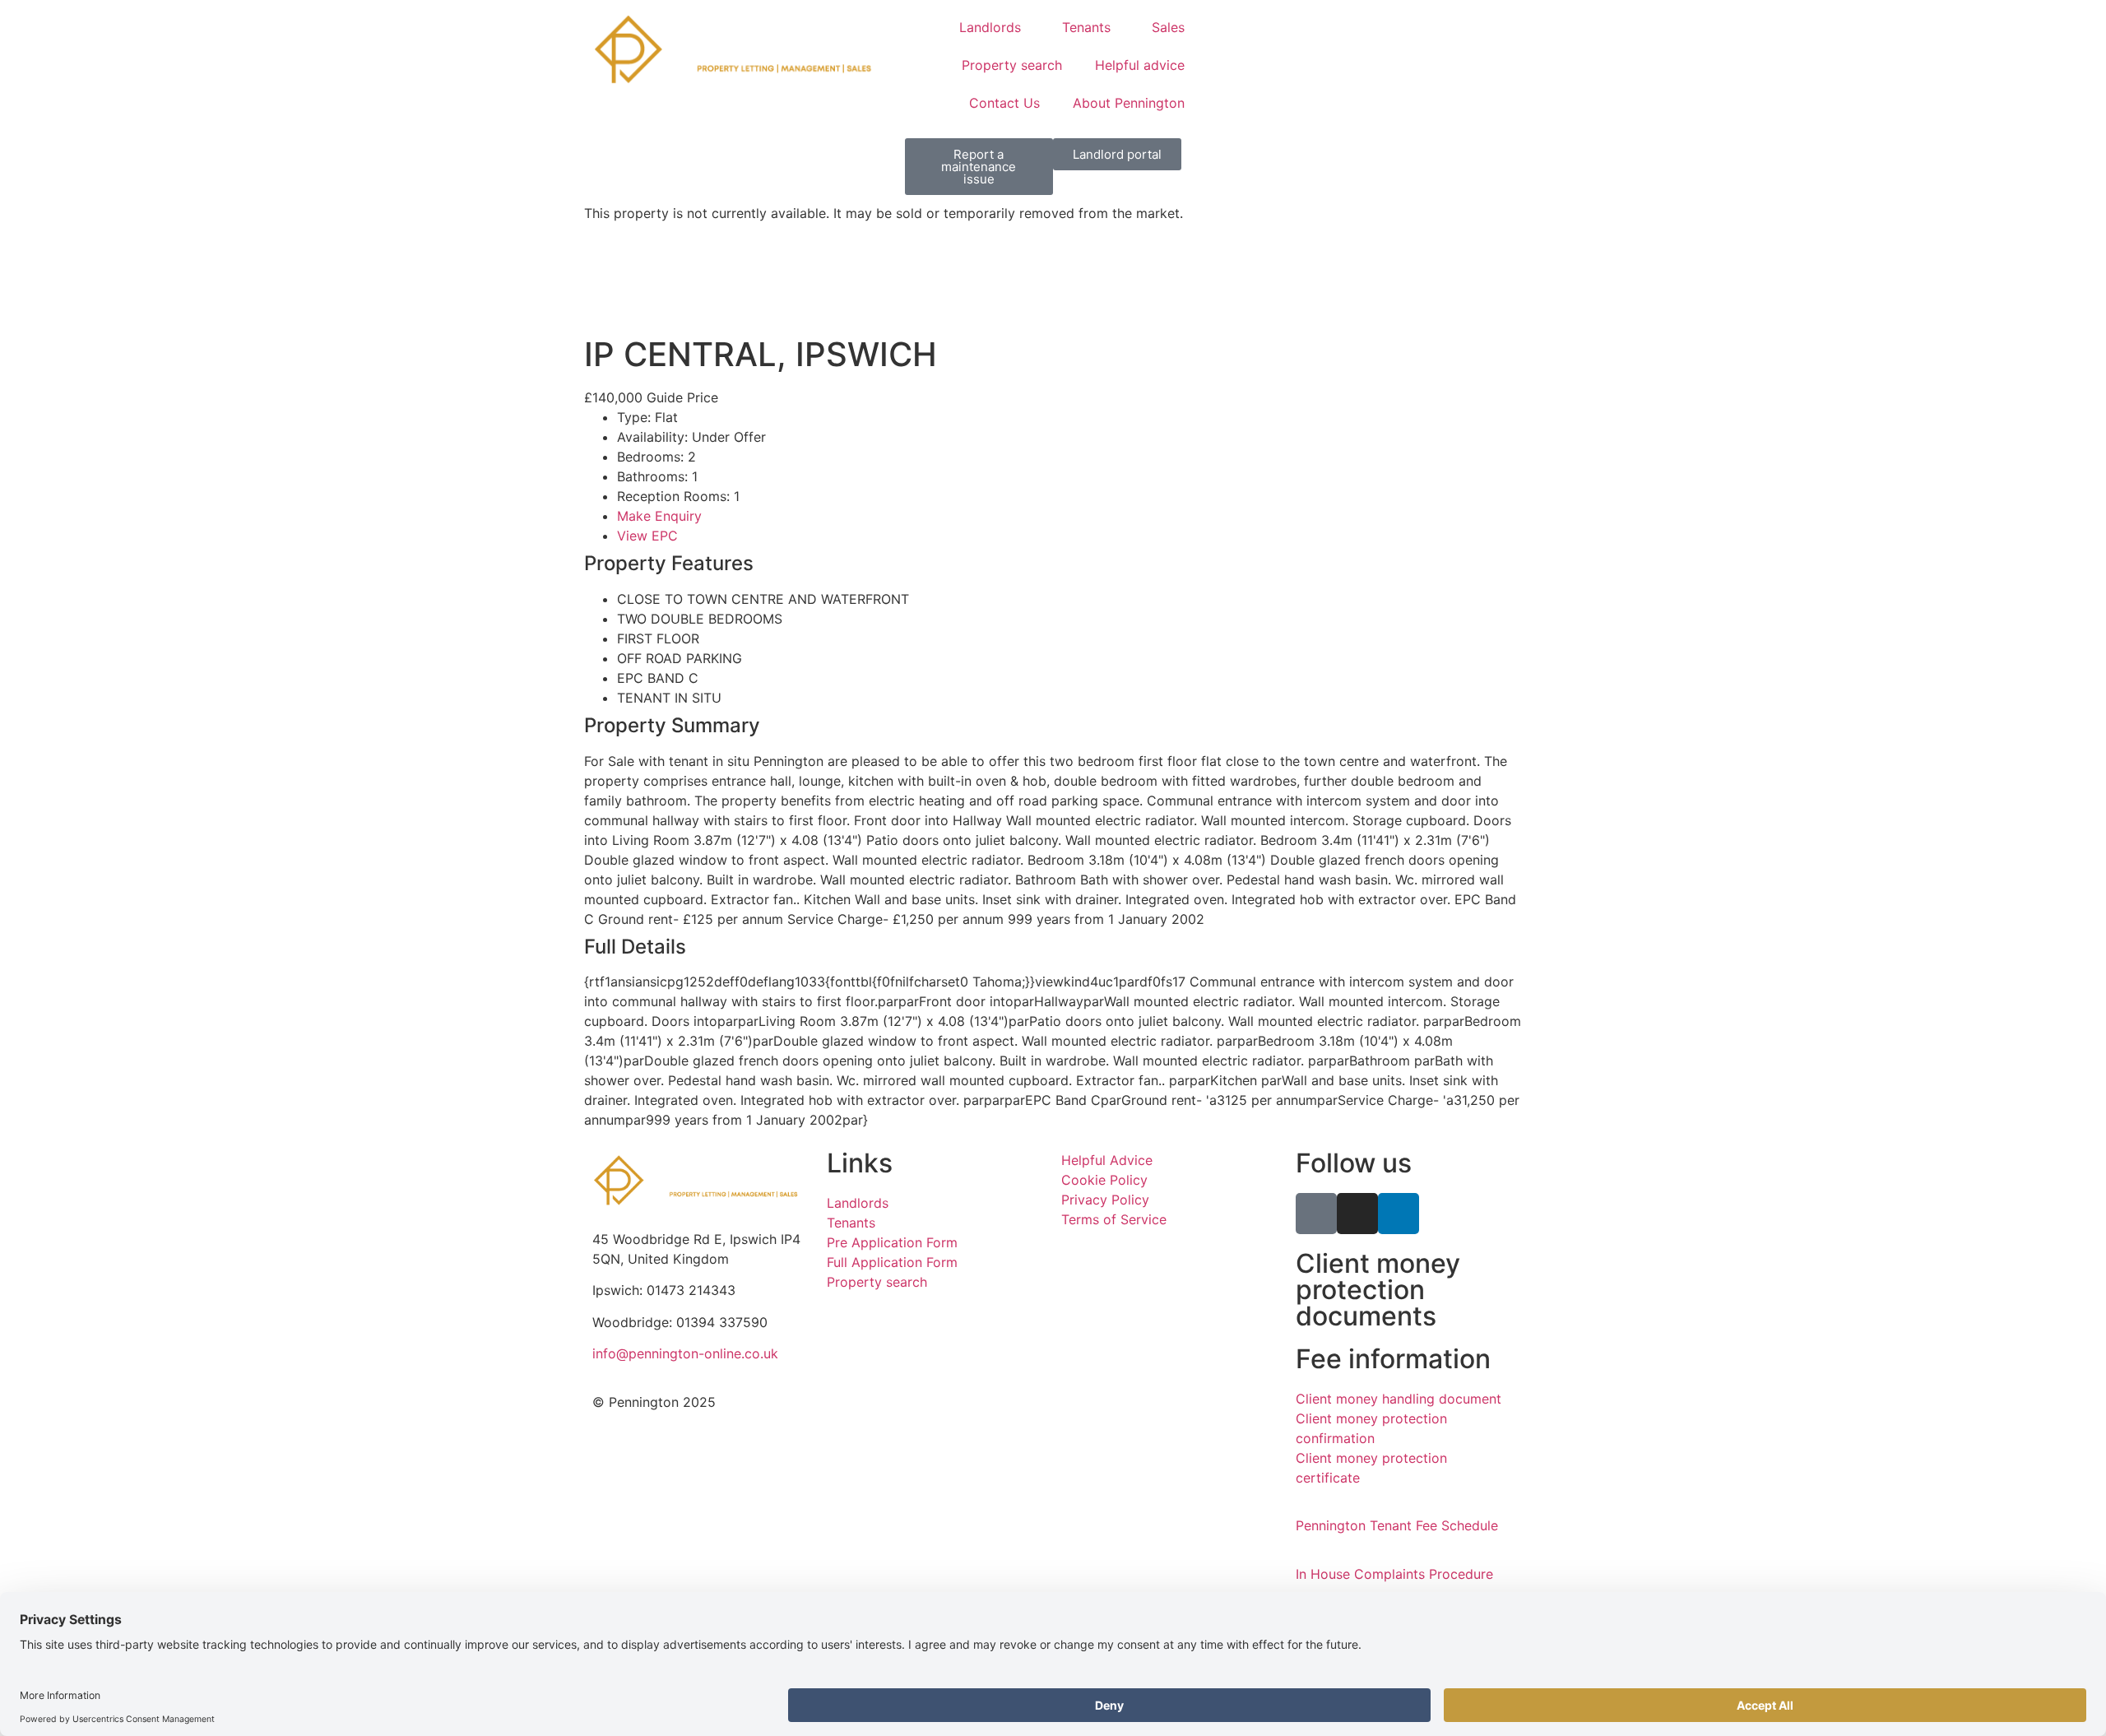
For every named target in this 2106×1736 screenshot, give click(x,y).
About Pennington (1129, 103)
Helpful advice (1140, 65)
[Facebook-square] (1316, 1214)
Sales (1168, 27)
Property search (1012, 65)
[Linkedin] (1399, 1214)
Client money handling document (1399, 1399)
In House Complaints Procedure (1394, 1574)
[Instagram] (1357, 1214)
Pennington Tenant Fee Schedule (1397, 1525)
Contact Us (1004, 103)
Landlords (990, 27)
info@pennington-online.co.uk (685, 1353)
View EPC (647, 536)
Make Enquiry (659, 516)
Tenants (1086, 27)
